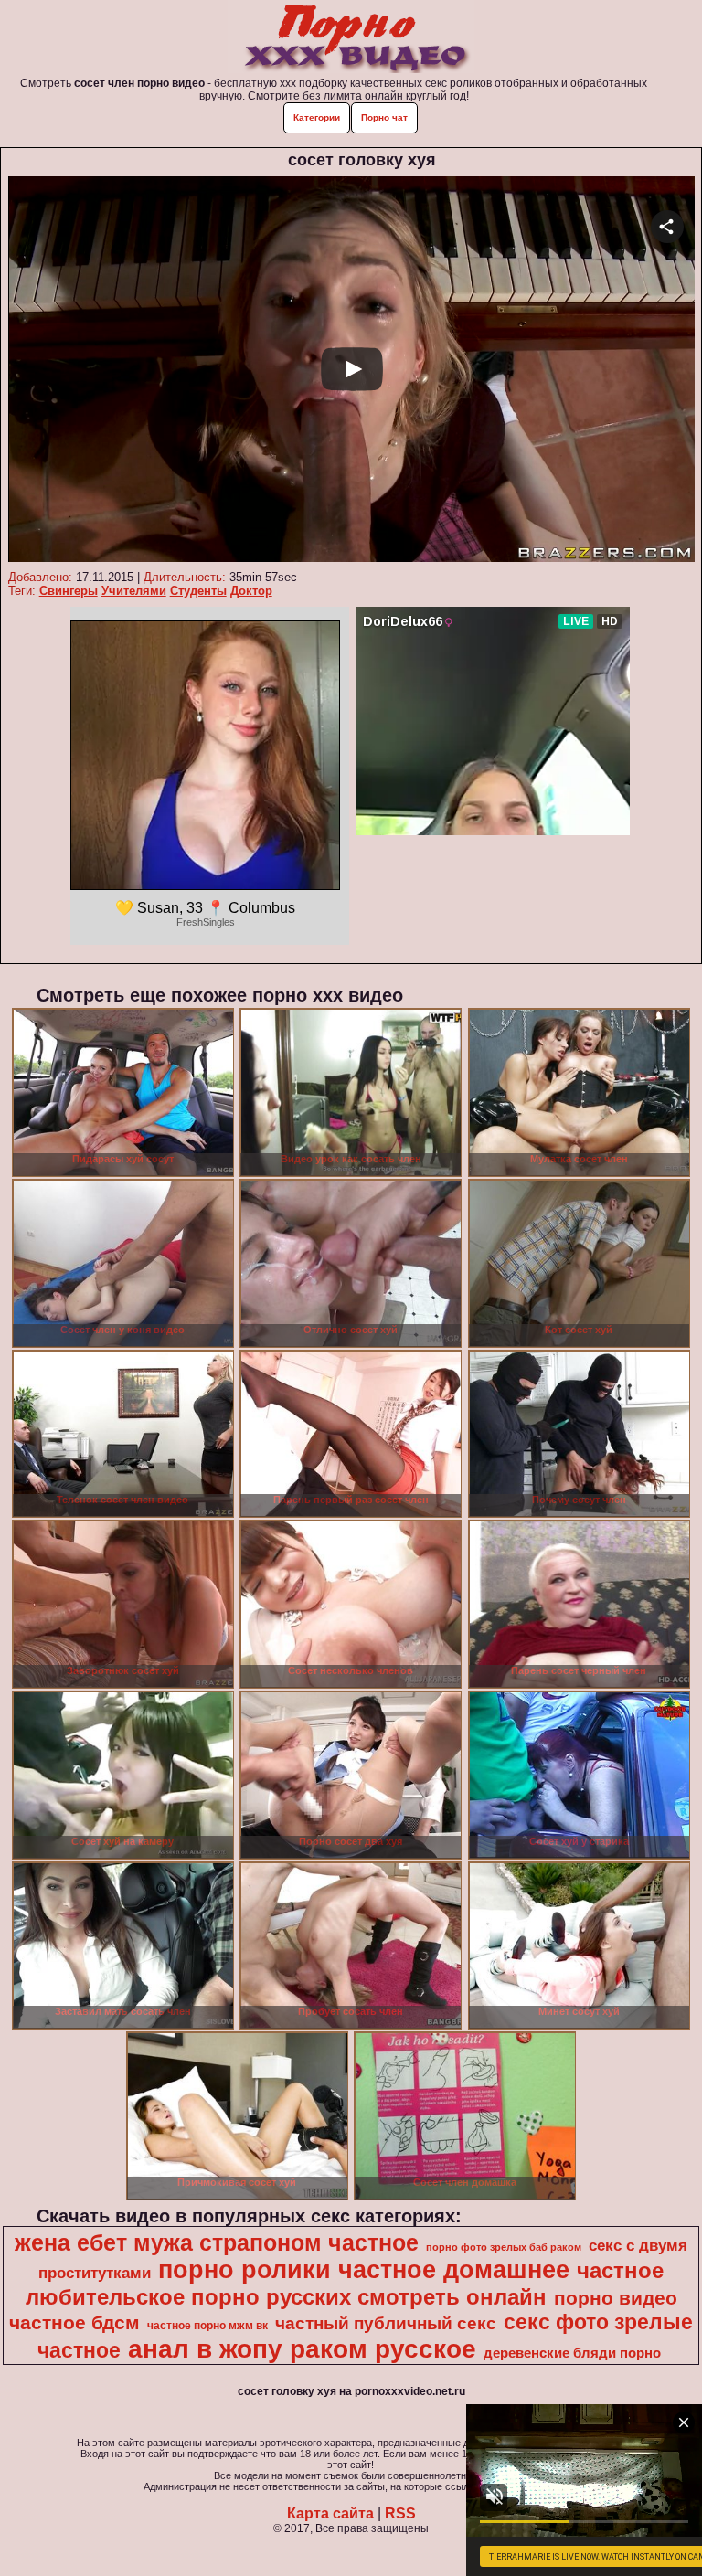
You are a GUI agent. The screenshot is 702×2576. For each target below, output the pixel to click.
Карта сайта (330, 2513)
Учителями (134, 591)
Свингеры (69, 591)
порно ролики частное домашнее (364, 2270)
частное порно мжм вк (207, 2326)
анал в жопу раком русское (302, 2349)
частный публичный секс (386, 2323)
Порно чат (384, 117)
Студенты (198, 591)
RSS (400, 2513)
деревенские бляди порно (572, 2353)
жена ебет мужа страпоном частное (217, 2242)
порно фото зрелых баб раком (504, 2247)
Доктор (251, 591)
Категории (317, 117)
